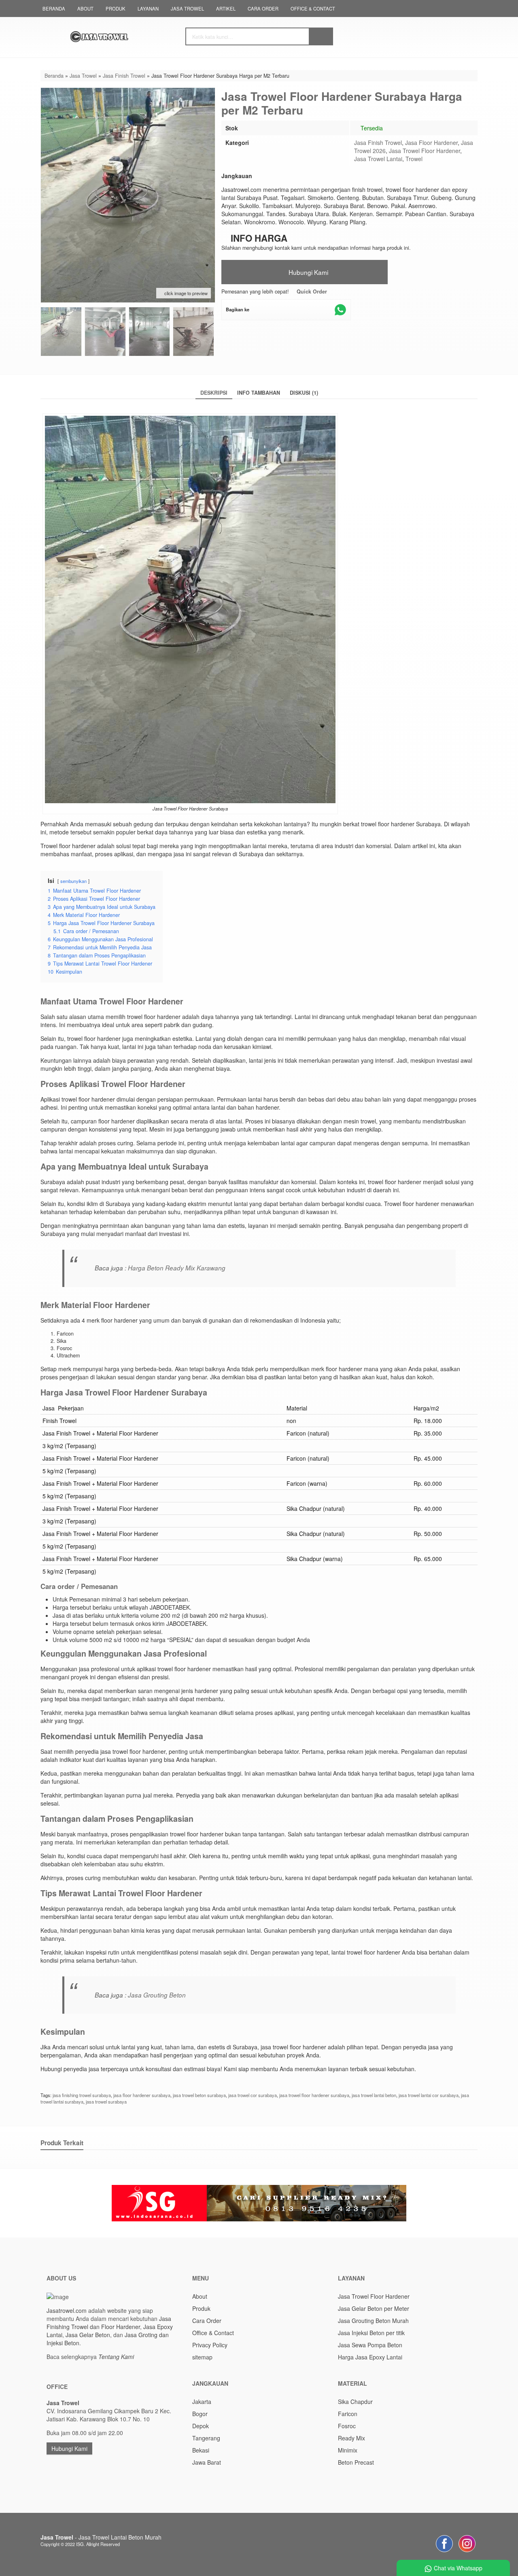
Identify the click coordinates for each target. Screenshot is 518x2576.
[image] (119, 36)
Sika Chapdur (355, 2402)
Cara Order (263, 9)
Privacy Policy (210, 2345)
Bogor (200, 2414)
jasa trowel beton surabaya (199, 2095)
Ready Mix (351, 2438)
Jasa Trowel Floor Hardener (425, 151)
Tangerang (206, 2438)
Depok (201, 2426)
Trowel (414, 159)
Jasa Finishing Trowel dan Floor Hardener (109, 2323)
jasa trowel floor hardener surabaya (314, 2095)
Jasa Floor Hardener (431, 143)
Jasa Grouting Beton (157, 1995)
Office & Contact (313, 9)
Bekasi (201, 2450)
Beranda (54, 9)
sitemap (202, 2357)
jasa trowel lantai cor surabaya (429, 2095)
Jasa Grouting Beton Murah (373, 2321)
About (85, 9)
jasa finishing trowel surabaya (82, 2095)
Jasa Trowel (187, 9)
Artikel (226, 9)
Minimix (348, 2450)
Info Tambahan (259, 393)
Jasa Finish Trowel (378, 143)
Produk (116, 9)
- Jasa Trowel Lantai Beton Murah (101, 2537)
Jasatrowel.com (67, 2310)
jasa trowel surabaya (106, 2102)
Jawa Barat (207, 2462)
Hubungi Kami (308, 272)
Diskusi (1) (304, 393)
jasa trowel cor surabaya (253, 2095)
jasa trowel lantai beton (374, 2095)
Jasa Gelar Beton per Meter (374, 2308)
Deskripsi (214, 393)
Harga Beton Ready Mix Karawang (177, 1268)
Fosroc (347, 2426)
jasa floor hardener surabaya (142, 2095)
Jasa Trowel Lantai (378, 159)
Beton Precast (356, 2462)
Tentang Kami (116, 2357)
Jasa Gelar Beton (88, 2335)
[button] (321, 36)
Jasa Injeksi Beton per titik (371, 2333)
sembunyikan (73, 881)
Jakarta (202, 2402)
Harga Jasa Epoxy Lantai (370, 2357)
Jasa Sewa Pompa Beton (370, 2345)
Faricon (348, 2414)
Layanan (148, 9)
